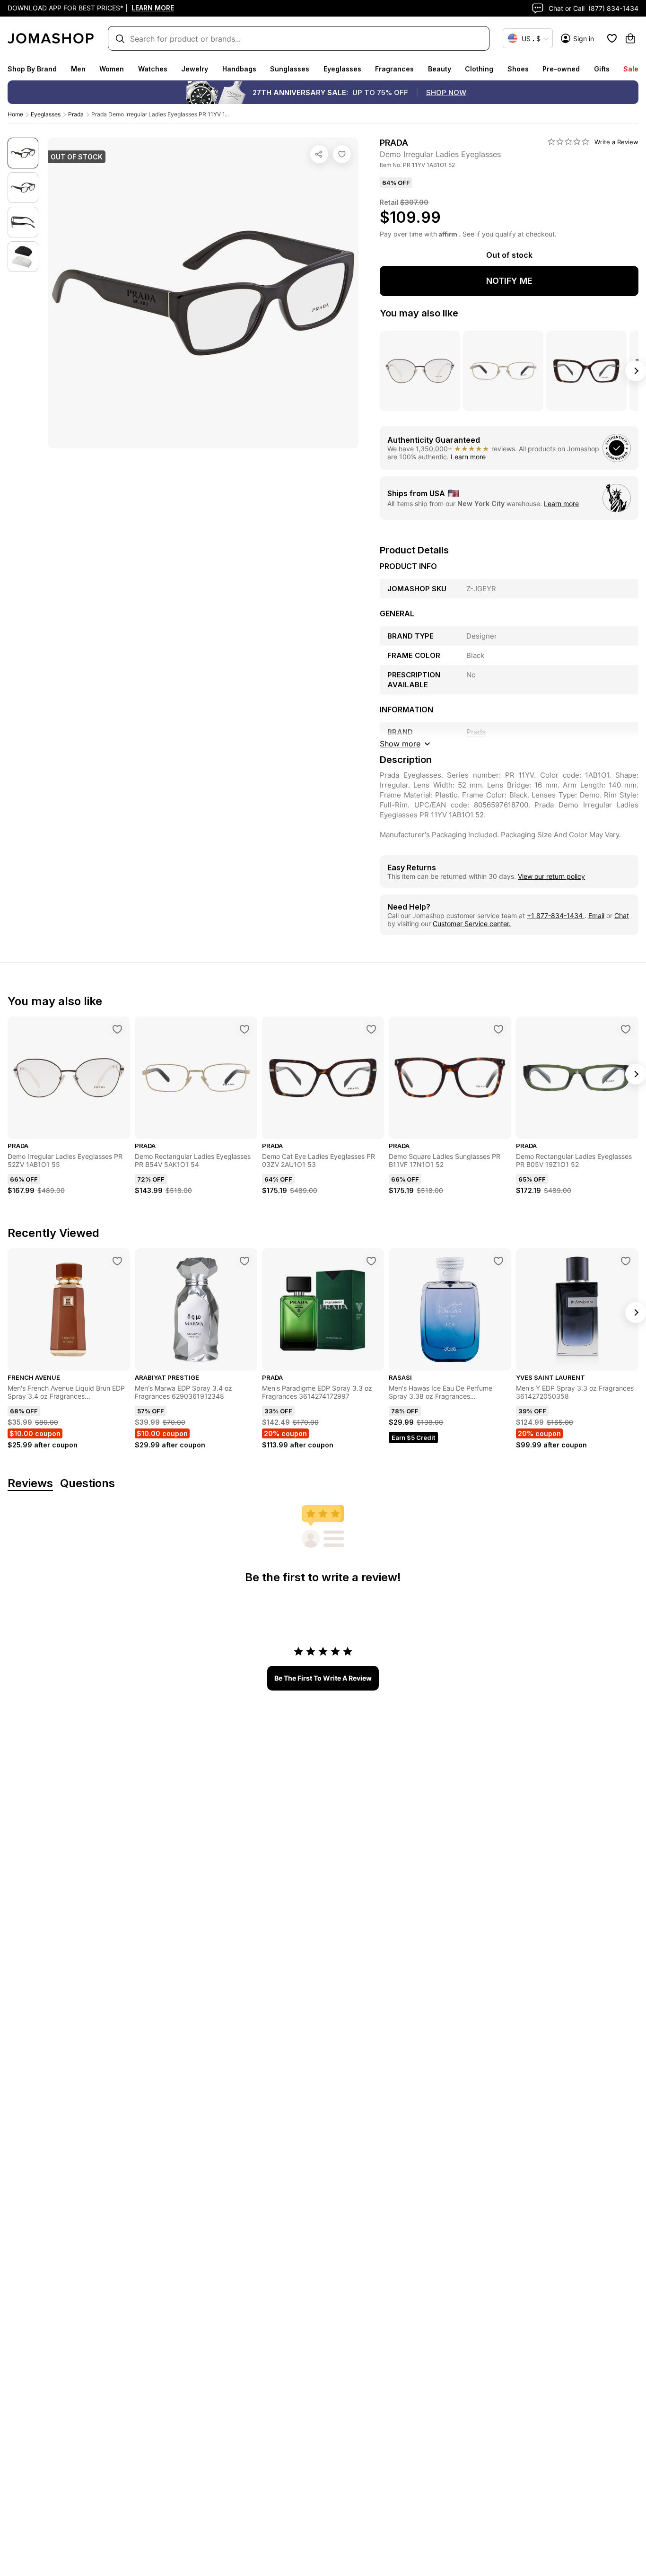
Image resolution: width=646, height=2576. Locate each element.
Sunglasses (290, 69)
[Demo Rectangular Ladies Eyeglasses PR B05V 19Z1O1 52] (626, 1029)
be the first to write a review (323, 1678)
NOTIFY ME (509, 281)
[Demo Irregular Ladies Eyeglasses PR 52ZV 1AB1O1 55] (117, 1029)
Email (596, 916)
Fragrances (394, 69)
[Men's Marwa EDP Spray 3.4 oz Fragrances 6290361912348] (244, 1261)
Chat (622, 916)
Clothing (479, 69)
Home (15, 114)
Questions (87, 1484)
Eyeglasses (342, 69)
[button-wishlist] (612, 38)
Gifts (602, 69)
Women (112, 69)
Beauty (440, 69)
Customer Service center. (472, 924)
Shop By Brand (32, 69)
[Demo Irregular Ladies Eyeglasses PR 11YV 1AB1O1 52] (342, 154)
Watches (153, 69)
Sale (631, 69)
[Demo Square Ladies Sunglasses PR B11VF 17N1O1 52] (498, 1029)
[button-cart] (630, 38)
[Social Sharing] (319, 154)
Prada (76, 114)
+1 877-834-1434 (556, 916)
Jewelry (195, 69)
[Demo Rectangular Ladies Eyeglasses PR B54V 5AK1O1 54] (244, 1029)
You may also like (419, 313)
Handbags (239, 69)
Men (78, 69)
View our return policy (551, 876)
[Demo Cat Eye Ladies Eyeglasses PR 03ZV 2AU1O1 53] (371, 1029)
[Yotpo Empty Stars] (568, 142)
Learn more (468, 457)
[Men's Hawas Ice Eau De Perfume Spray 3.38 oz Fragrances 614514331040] (498, 1261)
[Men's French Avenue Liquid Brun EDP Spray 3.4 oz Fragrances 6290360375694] (117, 1261)
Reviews (30, 1484)
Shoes (518, 69)
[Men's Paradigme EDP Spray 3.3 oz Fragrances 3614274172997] (371, 1261)
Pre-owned (561, 69)
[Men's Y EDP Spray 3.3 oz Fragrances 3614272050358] (626, 1261)
